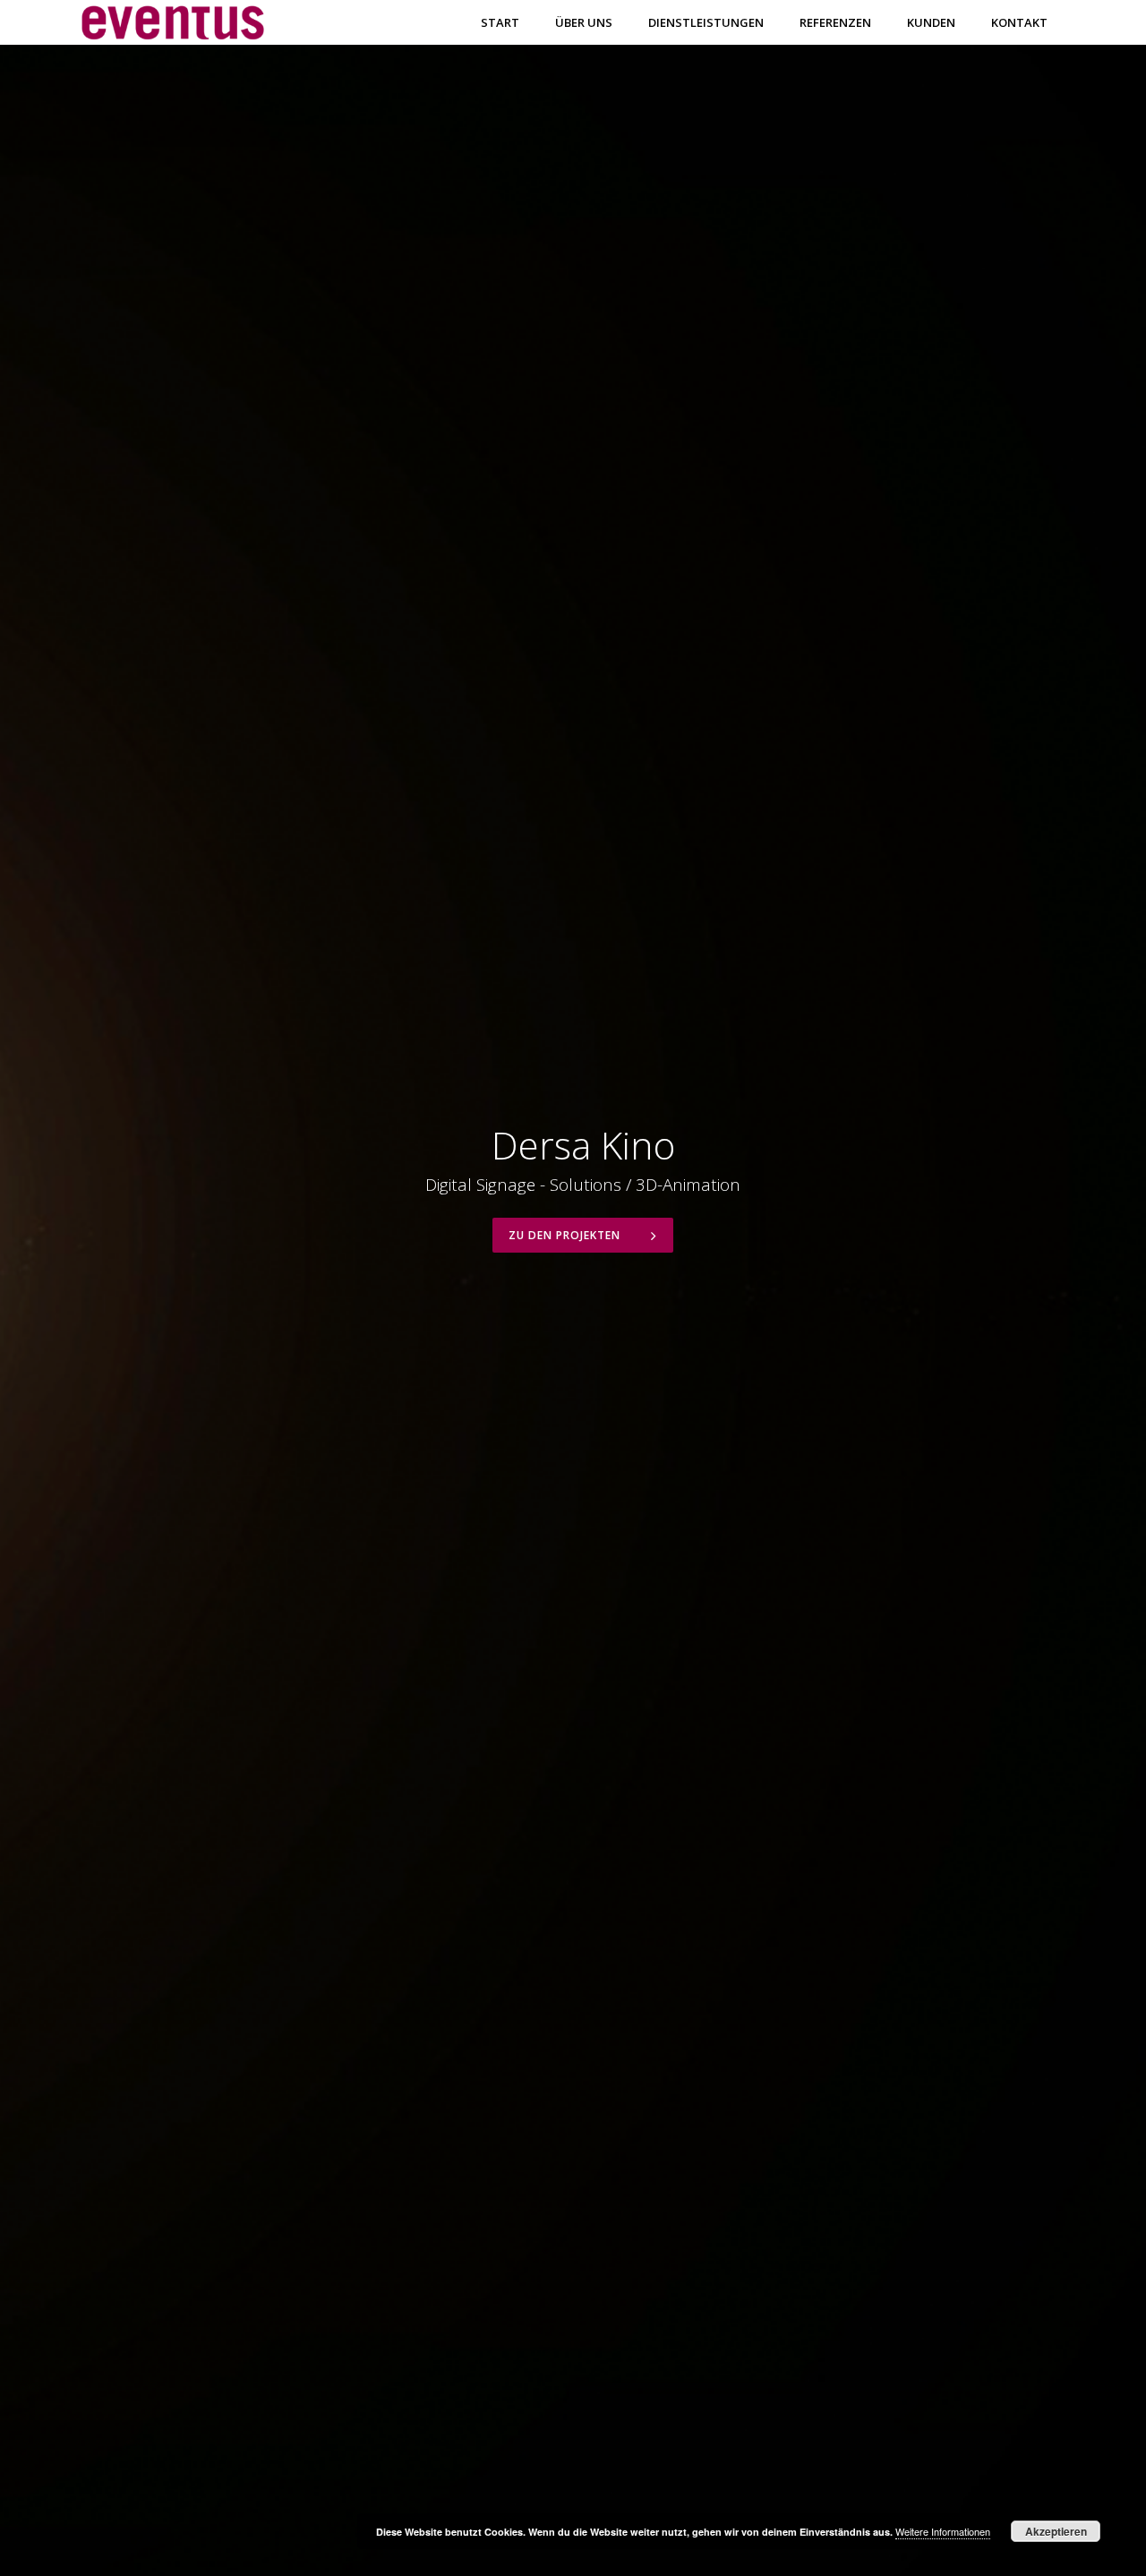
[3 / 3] (974, 1288)
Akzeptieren (1056, 2531)
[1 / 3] (172, 1288)
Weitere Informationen (943, 2531)
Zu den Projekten (566, 1235)
